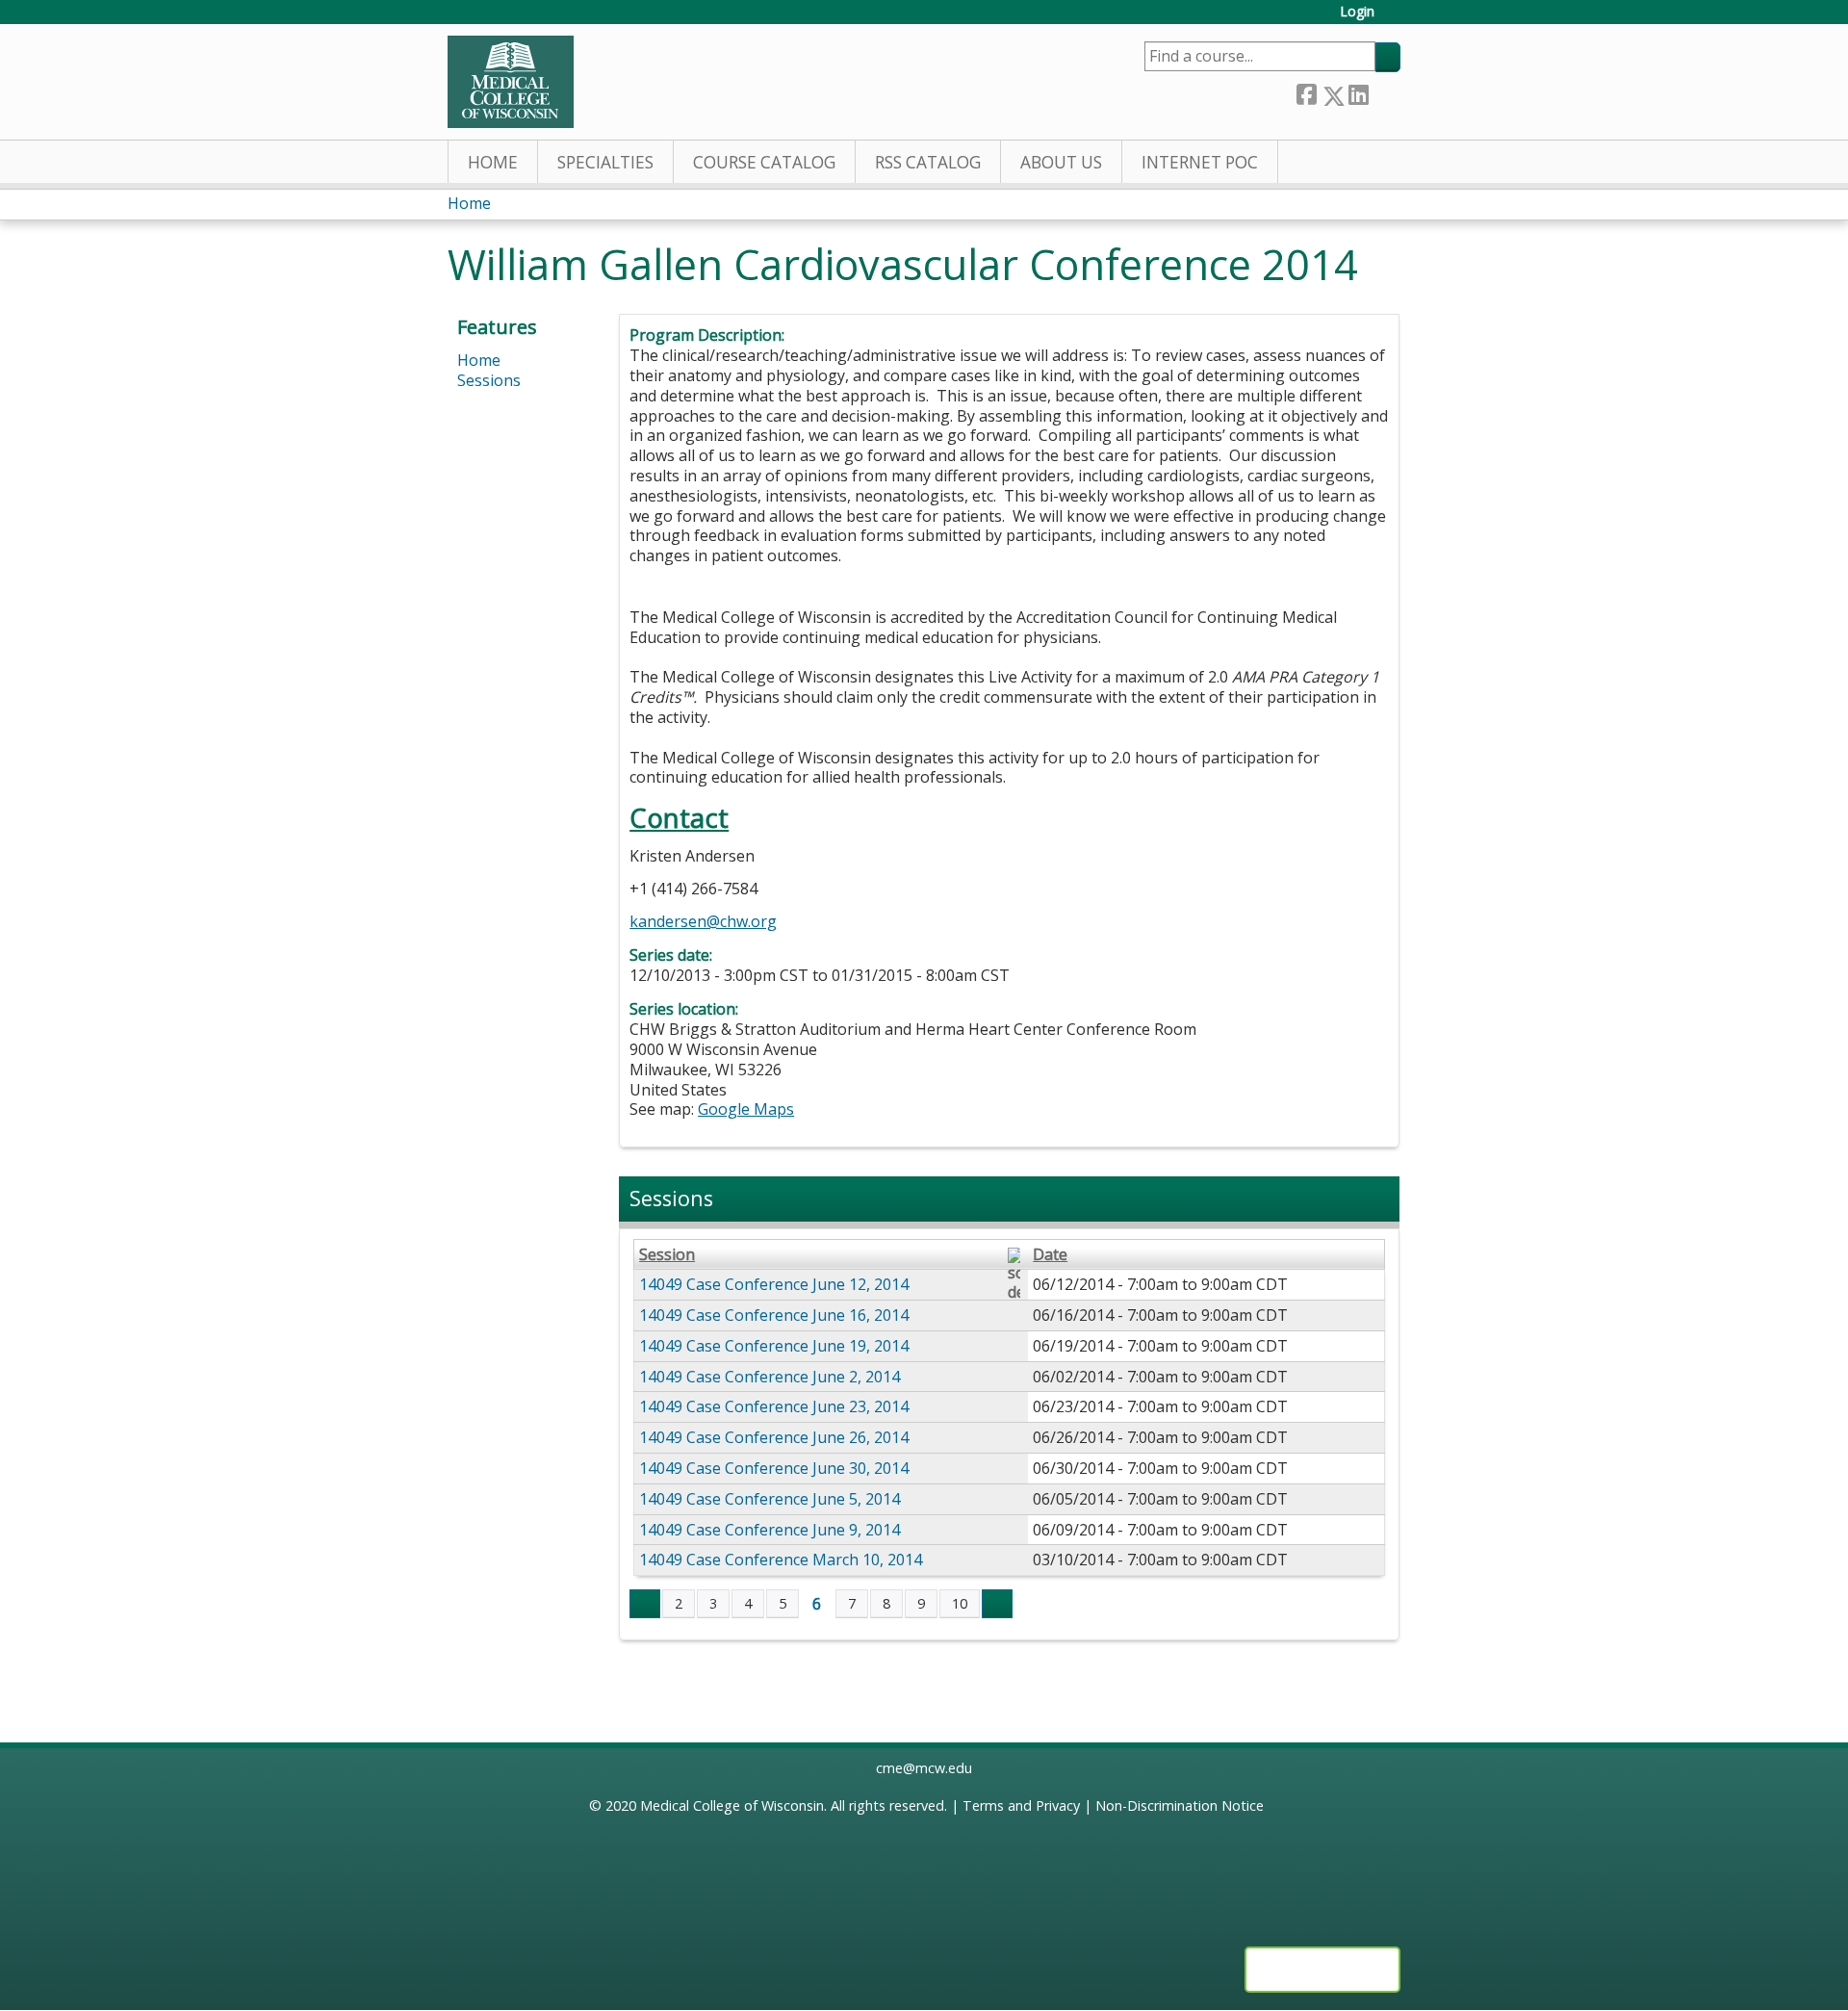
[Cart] (1395, 19)
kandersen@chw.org (703, 921)
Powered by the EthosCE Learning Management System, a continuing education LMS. (1322, 1970)
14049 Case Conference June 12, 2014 (774, 1284)
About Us (1061, 162)
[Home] (511, 82)
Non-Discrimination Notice (1180, 1805)
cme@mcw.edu (924, 1768)
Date (1050, 1255)
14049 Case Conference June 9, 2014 (770, 1530)
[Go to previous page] (645, 1604)
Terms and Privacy (1021, 1805)
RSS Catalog (928, 162)
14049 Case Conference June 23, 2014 (774, 1406)
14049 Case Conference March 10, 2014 (781, 1560)
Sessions (489, 380)
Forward (1384, 92)
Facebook (1306, 92)
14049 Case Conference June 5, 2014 (770, 1499)
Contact (679, 818)
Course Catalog (764, 162)
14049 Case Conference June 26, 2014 (774, 1437)
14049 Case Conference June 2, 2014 (770, 1377)
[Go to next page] (997, 1604)
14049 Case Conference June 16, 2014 (774, 1315)
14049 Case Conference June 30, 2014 (774, 1468)
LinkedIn (1358, 92)
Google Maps (746, 1109)
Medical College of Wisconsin (732, 1805)
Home (493, 162)
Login (1357, 12)
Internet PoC (1200, 162)
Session (667, 1255)
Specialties (605, 162)
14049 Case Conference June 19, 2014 (774, 1346)
